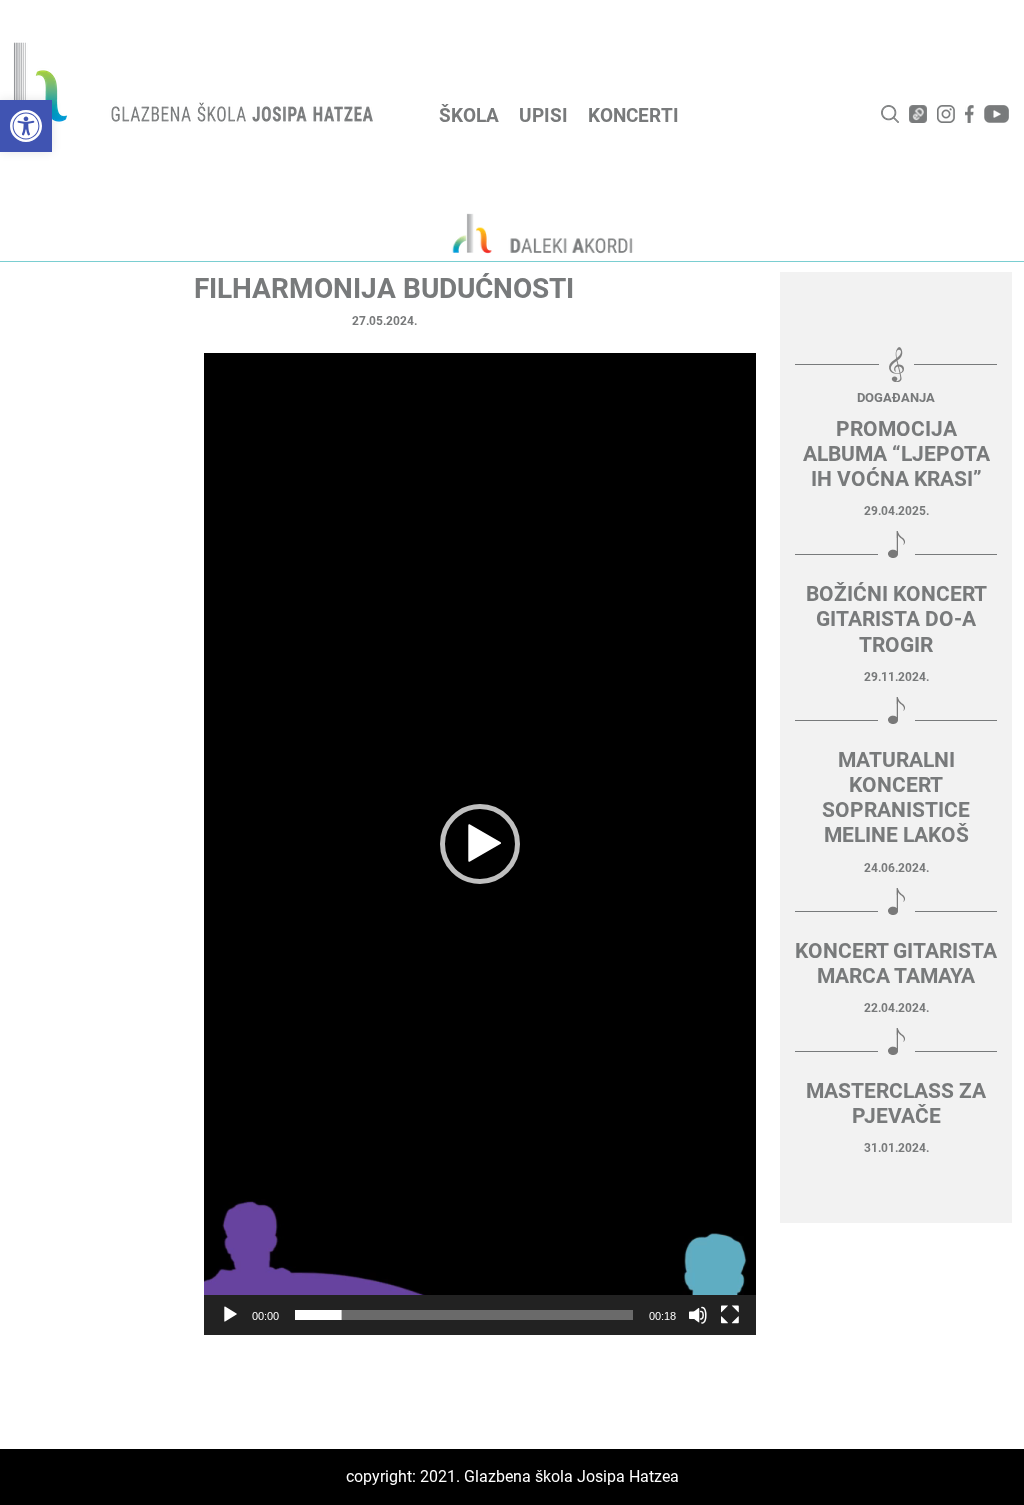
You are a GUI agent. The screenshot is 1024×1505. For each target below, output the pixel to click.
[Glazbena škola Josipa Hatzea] (196, 86)
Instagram (946, 114)
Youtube (996, 114)
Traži (890, 114)
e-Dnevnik (918, 114)
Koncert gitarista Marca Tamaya (896, 963)
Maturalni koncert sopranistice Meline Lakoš (896, 798)
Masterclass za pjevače (896, 1103)
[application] (480, 843)
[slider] (464, 1315)
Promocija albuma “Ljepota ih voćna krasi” (896, 454)
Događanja (896, 397)
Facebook (969, 114)
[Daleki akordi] (532, 233)
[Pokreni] (230, 1315)
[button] (26, 126)
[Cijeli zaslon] (730, 1315)
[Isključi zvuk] (698, 1315)
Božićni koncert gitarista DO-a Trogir (896, 619)
